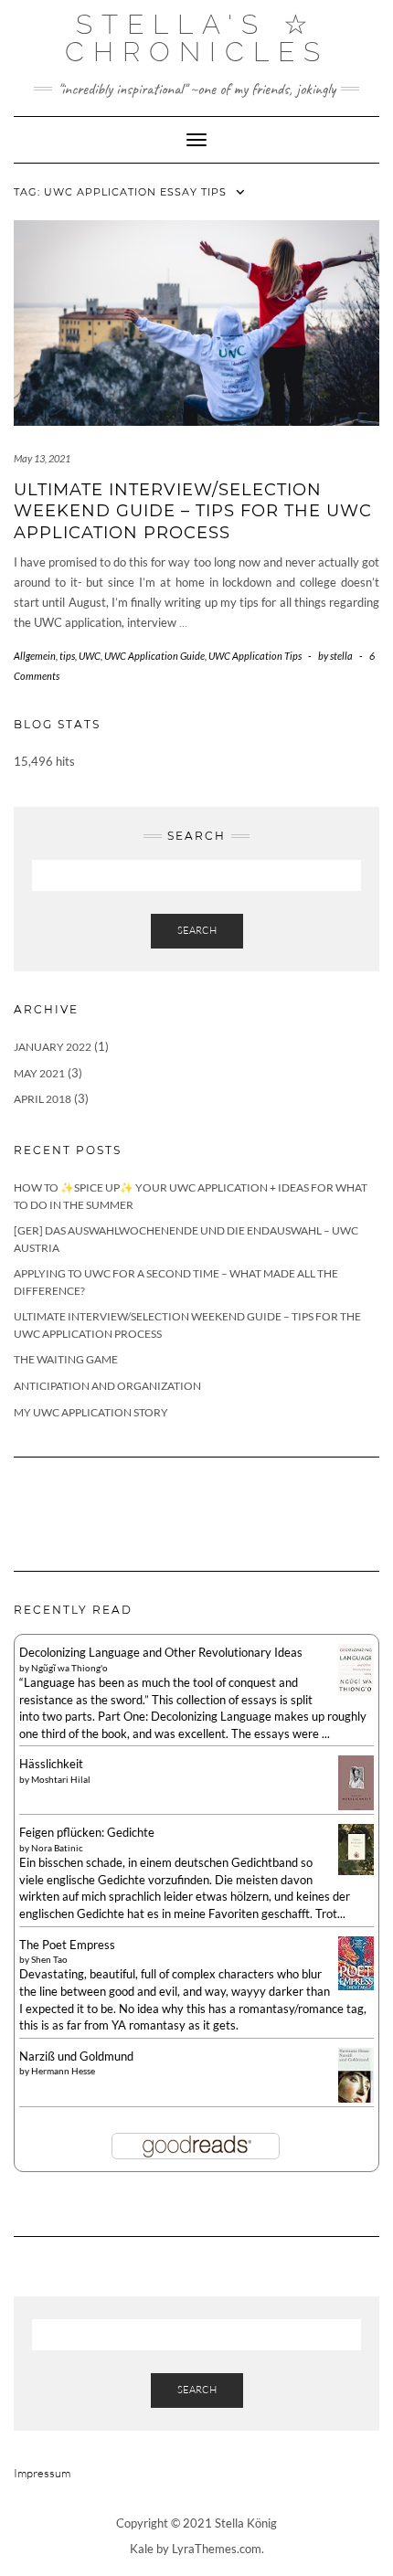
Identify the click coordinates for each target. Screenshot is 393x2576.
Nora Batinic (57, 1848)
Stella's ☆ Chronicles (197, 38)
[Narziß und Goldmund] (356, 2075)
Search (197, 930)
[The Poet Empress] (356, 1962)
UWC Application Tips (255, 656)
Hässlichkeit (51, 1764)
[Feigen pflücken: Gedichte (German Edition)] (356, 1848)
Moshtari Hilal (61, 1779)
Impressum (42, 2473)
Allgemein (35, 656)
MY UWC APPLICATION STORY (91, 1412)
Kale (142, 2549)
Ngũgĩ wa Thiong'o (69, 1668)
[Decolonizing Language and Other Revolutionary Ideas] (356, 1668)
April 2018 (42, 1099)
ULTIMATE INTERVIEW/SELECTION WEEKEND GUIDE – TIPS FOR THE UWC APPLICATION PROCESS (193, 511)
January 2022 (53, 1047)
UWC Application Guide (154, 656)
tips (67, 656)
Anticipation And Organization (107, 1386)
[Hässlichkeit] (356, 1784)
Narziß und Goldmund (76, 2056)
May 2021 (39, 1073)
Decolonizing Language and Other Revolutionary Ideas (161, 1652)
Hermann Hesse (63, 2071)
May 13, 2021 (42, 458)
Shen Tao (49, 1959)
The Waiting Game (66, 1359)
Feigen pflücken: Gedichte (87, 1832)
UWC (90, 656)
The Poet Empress (67, 1945)
